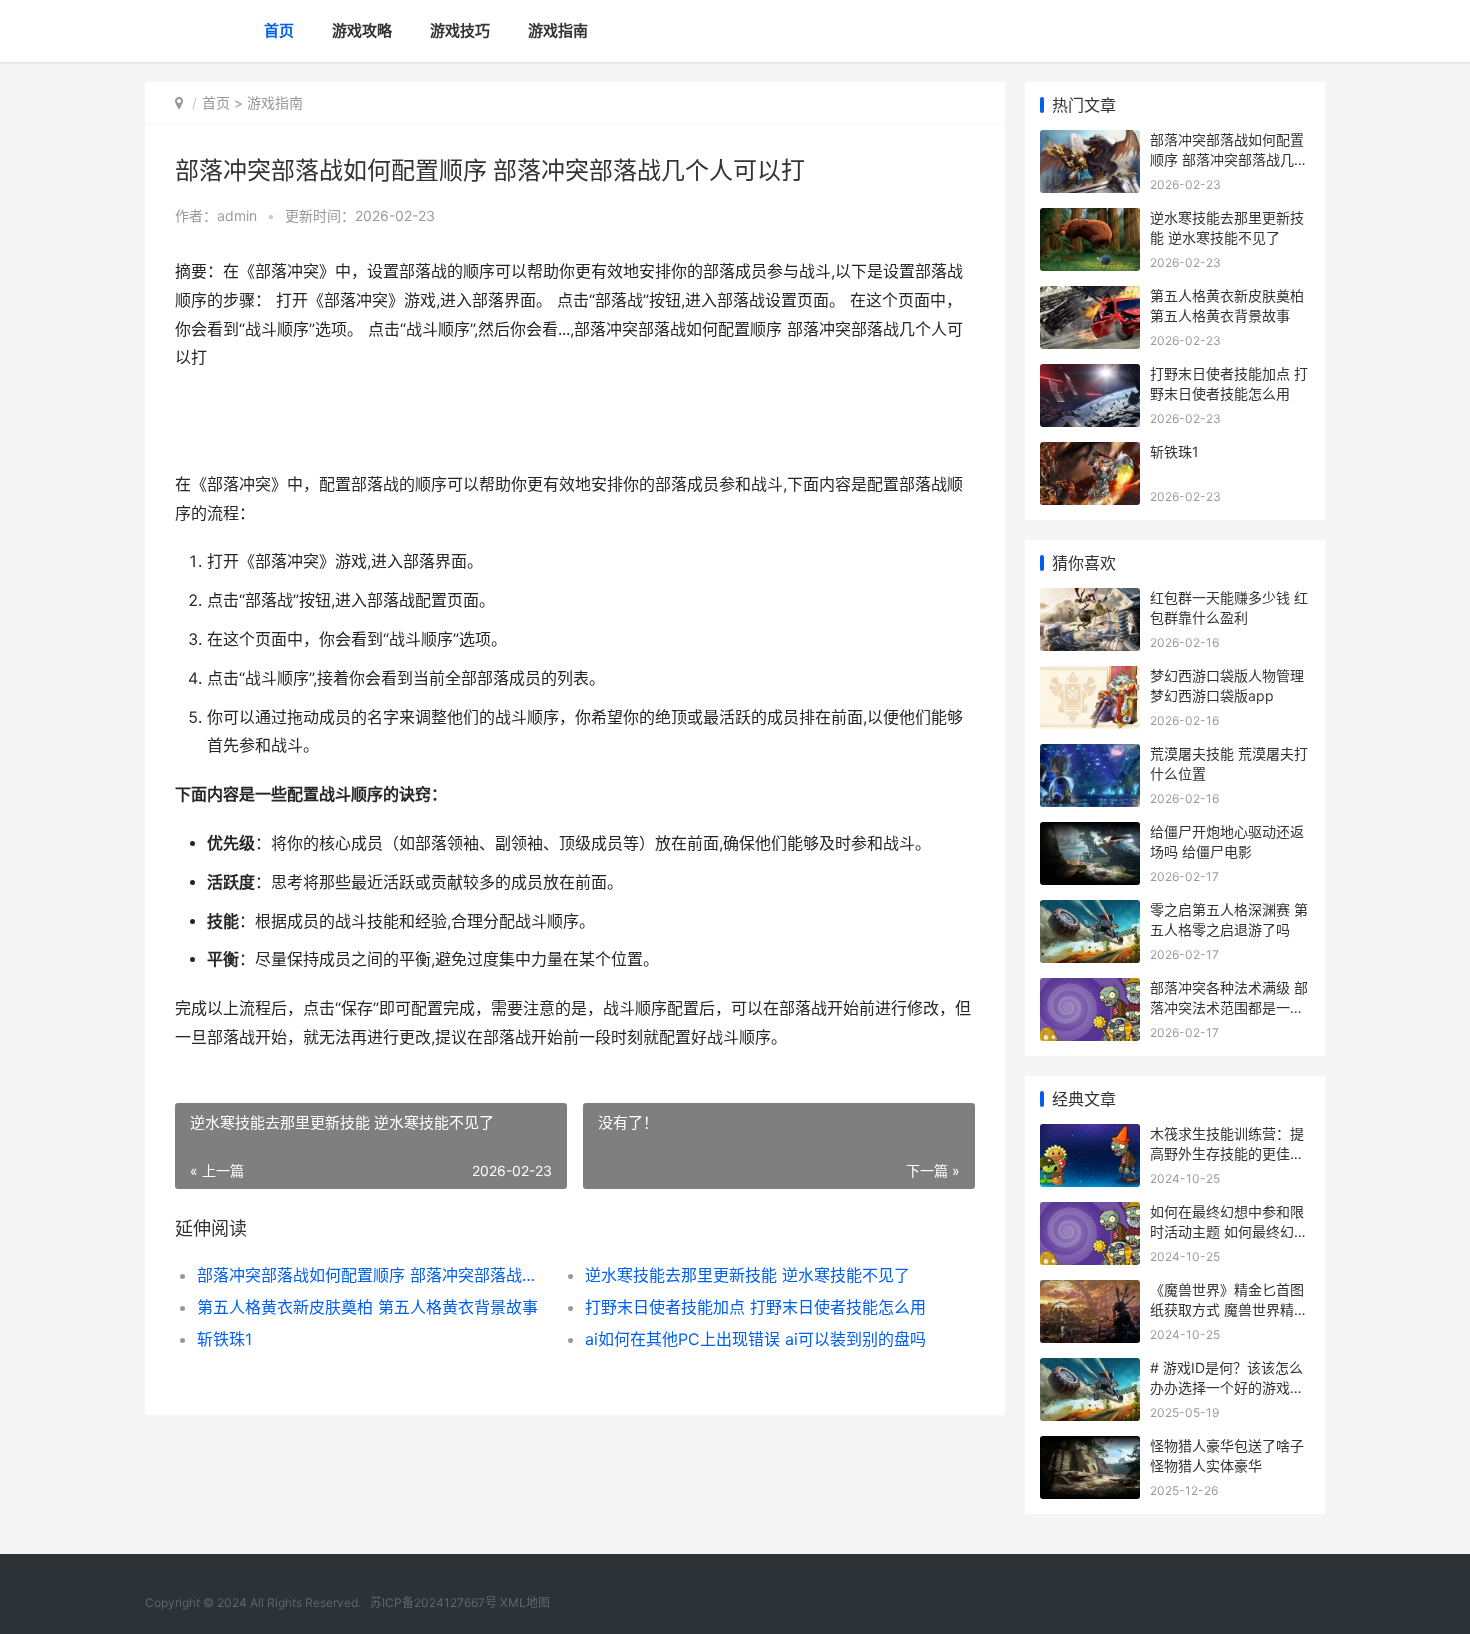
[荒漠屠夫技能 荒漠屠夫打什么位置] (1090, 756)
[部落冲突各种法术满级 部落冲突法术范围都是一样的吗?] (1090, 990)
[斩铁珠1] (1090, 454)
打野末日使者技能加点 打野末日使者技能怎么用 (755, 1307)
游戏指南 (558, 30)
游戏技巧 (460, 30)
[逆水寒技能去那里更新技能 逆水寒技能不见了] (1090, 220)
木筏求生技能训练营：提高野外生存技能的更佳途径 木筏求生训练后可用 (1227, 1153)
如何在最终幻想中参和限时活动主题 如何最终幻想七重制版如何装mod (1229, 1231)
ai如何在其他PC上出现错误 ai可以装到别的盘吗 (755, 1339)
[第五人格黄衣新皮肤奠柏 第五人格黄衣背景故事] (1090, 298)
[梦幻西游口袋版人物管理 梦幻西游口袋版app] (1090, 678)
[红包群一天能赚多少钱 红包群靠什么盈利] (1090, 600)
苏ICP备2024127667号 (433, 1602)
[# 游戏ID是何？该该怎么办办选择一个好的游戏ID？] (1090, 1370)
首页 (279, 30)
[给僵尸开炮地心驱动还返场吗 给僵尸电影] (1090, 834)
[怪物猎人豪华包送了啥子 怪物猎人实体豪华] (1090, 1448)
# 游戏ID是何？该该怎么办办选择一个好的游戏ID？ (1226, 1387)
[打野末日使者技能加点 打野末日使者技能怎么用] (1090, 376)
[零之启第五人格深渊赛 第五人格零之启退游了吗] (1090, 912)
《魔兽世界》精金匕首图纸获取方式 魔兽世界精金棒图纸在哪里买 (1229, 1309)
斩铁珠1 (224, 1339)
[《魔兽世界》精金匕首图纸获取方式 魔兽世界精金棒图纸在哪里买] (1090, 1292)
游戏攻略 (362, 30)
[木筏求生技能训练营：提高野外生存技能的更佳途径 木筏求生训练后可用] (1090, 1136)
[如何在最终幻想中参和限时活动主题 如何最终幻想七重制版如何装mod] (1090, 1214)
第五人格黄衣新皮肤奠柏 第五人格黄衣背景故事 (367, 1307)
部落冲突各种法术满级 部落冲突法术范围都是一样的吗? (1229, 1007)
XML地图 (525, 1602)
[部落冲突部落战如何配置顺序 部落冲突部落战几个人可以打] (1090, 142)
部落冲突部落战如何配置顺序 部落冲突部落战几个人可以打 (371, 1275)
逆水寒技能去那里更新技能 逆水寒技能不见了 (747, 1275)
